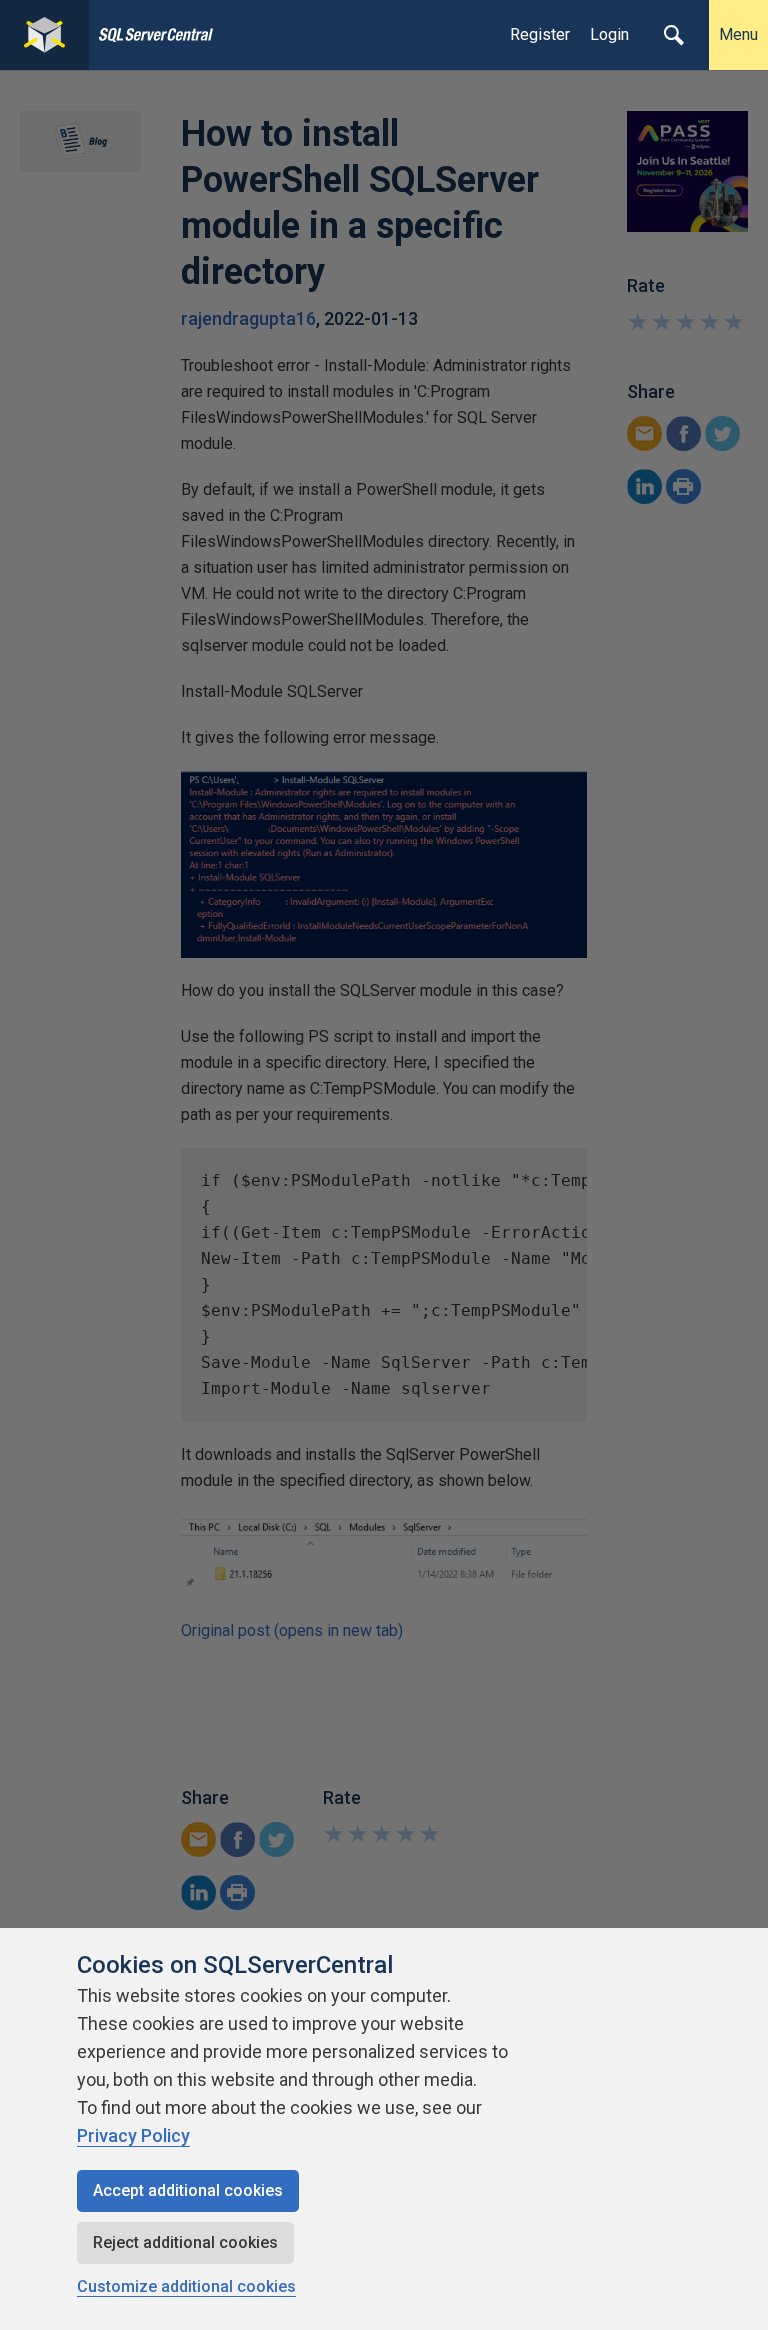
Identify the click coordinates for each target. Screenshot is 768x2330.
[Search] (674, 35)
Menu (738, 34)
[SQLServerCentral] (44, 35)
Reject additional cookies (185, 2242)
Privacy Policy (133, 2135)
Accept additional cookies (188, 2190)
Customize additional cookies (186, 2286)
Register (540, 34)
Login (609, 34)
